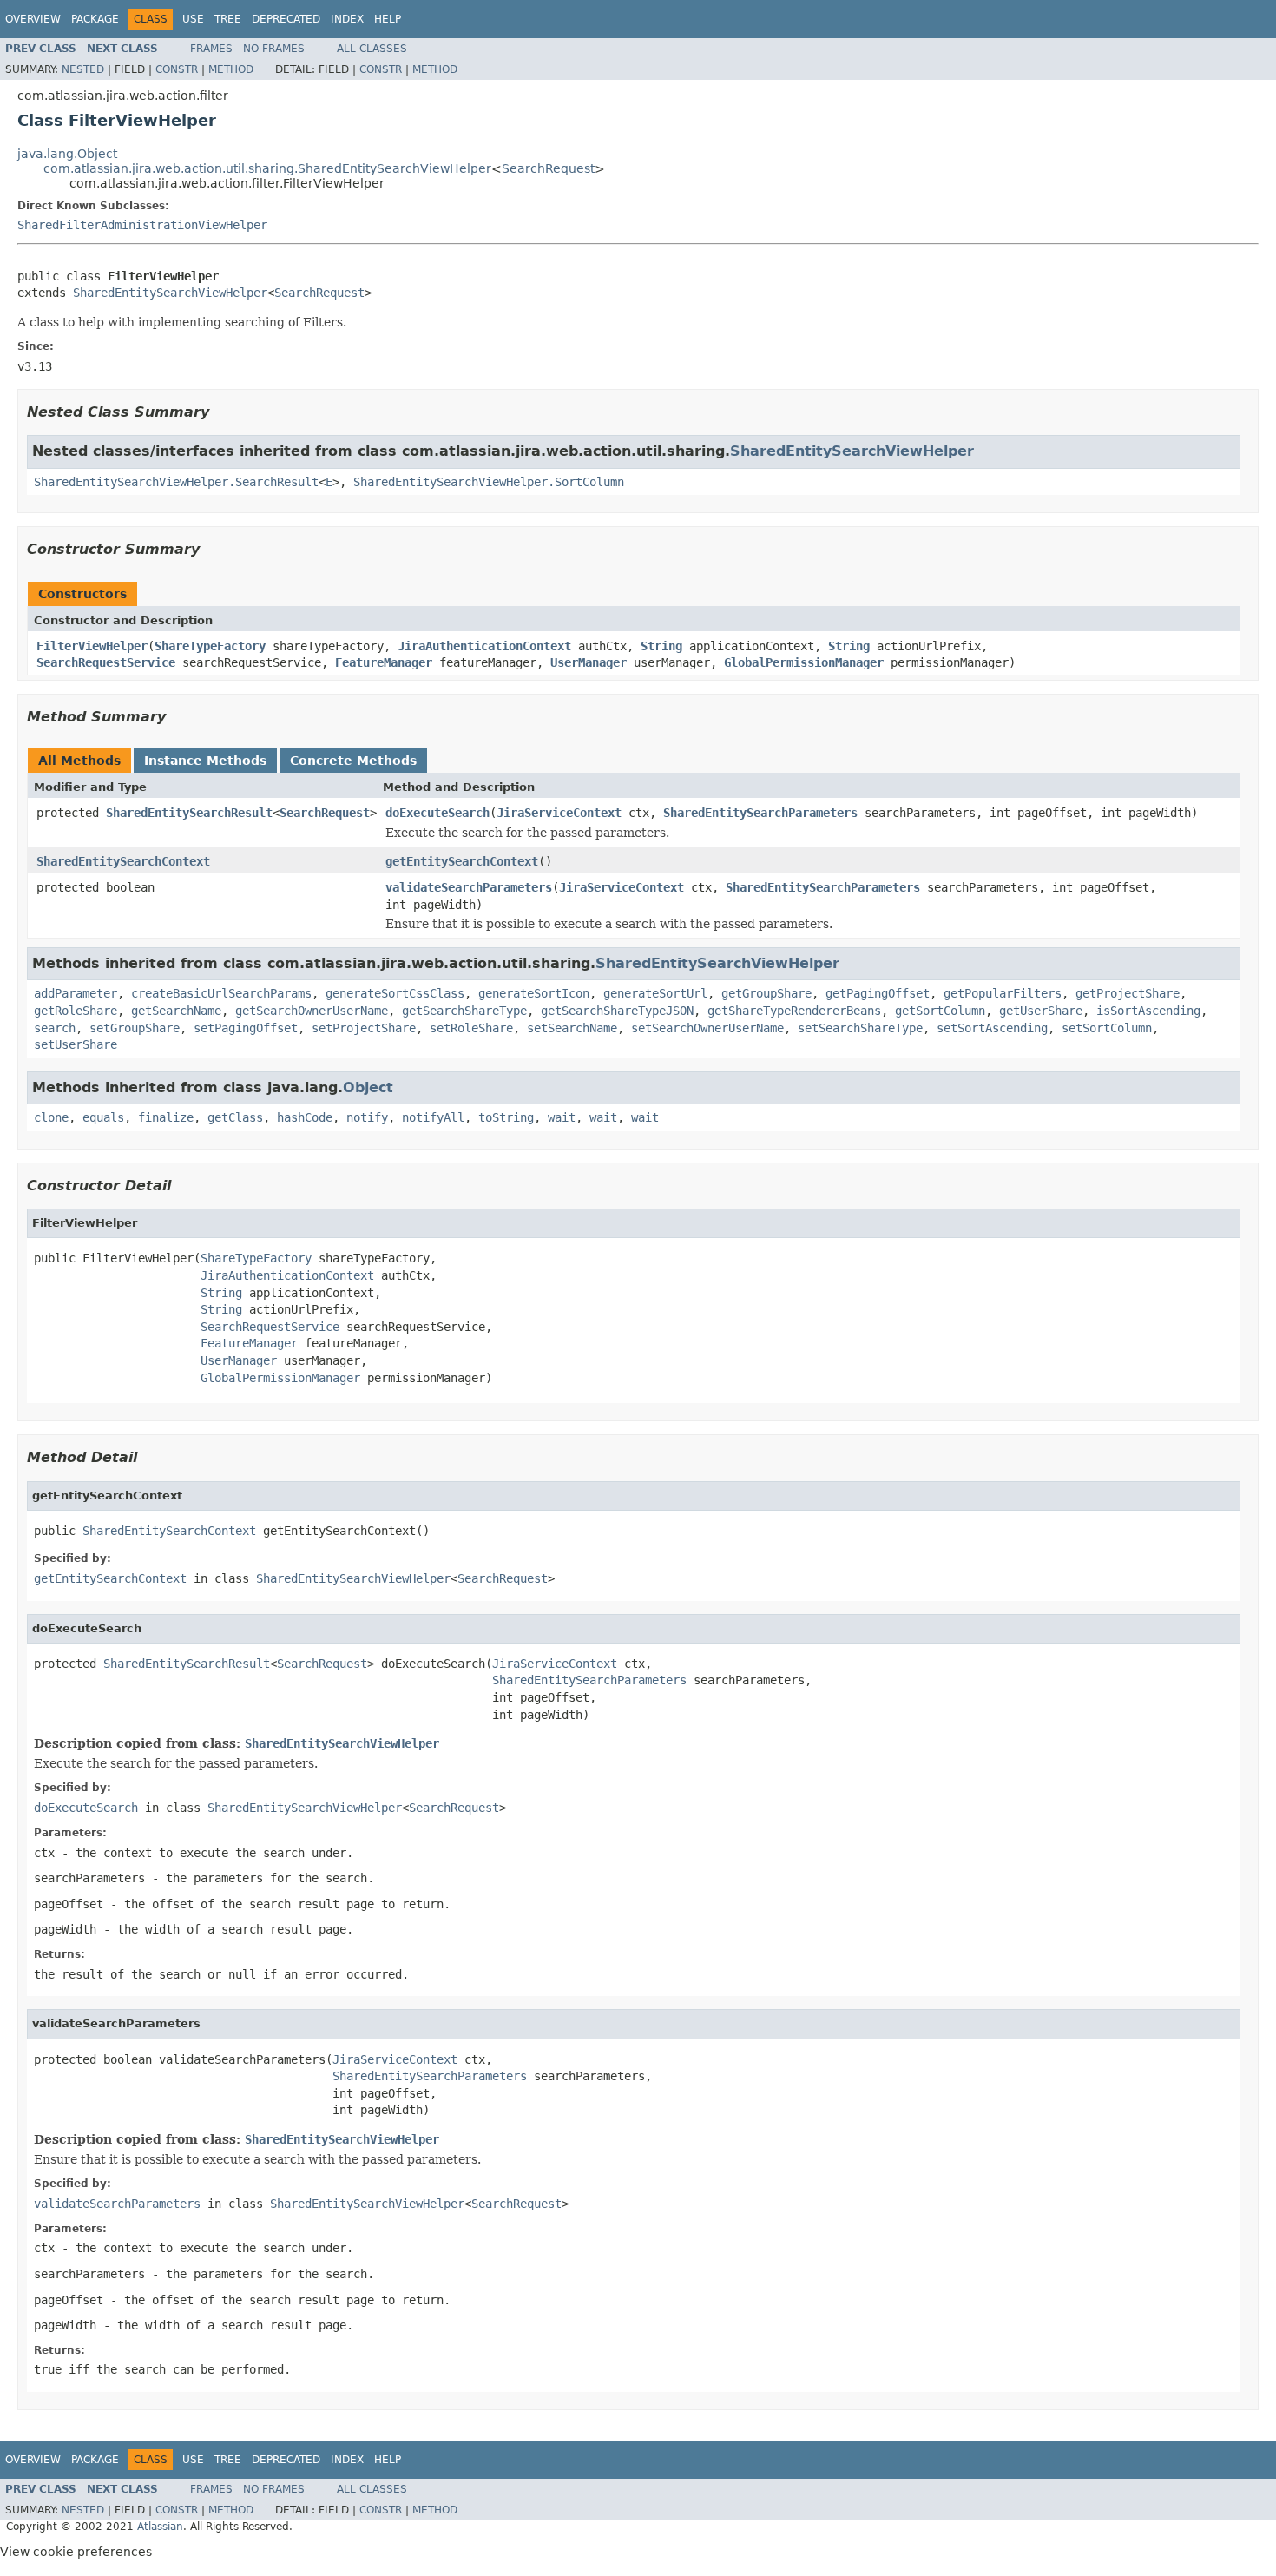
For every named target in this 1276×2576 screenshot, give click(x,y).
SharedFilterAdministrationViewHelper (142, 225)
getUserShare (1041, 1011)
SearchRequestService (106, 662)
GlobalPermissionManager (804, 662)
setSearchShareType (860, 1028)
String (661, 646)
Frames (211, 49)
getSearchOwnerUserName (312, 1011)
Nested (83, 69)
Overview (33, 19)
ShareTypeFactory (210, 646)
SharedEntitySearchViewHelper (170, 293)
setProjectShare (364, 1028)
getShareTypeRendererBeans (794, 1011)
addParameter (76, 993)
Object (368, 1087)
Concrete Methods (353, 761)
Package (95, 19)
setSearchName (572, 1028)
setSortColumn (1107, 1028)
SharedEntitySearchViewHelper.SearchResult (176, 482)
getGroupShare (766, 993)
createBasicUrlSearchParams (221, 993)
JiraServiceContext (559, 813)
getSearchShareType (464, 1011)
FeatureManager (384, 662)
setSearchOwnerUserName (707, 1028)
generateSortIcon (534, 993)
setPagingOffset (246, 1028)
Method (231, 69)
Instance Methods (205, 761)
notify (367, 1117)
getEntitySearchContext (462, 861)
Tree (228, 19)
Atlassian (160, 2527)
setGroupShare (135, 1028)
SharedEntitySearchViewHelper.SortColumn (489, 482)
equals (103, 1117)
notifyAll (433, 1117)
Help (388, 19)
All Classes (372, 49)
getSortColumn (940, 1011)
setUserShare (76, 1044)
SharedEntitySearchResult (189, 813)
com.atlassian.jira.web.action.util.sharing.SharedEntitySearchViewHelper (267, 168)
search (55, 1028)
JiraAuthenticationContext (484, 646)
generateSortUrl (655, 993)
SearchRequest (548, 168)
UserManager (589, 662)
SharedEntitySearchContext (123, 861)
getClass (235, 1117)
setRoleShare (471, 1028)
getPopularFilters (1003, 993)
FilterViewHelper (92, 646)
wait (562, 1117)
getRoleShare (76, 1011)
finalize (166, 1117)
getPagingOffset (878, 993)
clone (51, 1117)
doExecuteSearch (437, 813)
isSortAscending (1148, 1011)
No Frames (274, 49)
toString (506, 1117)
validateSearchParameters (469, 887)
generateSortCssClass (395, 993)
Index (347, 19)
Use (193, 19)
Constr (177, 69)
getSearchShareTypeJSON (617, 1011)
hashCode (305, 1117)
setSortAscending (992, 1028)
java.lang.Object (67, 154)
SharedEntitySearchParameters (760, 813)
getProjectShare (1128, 993)
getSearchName (176, 1011)
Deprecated (286, 19)
